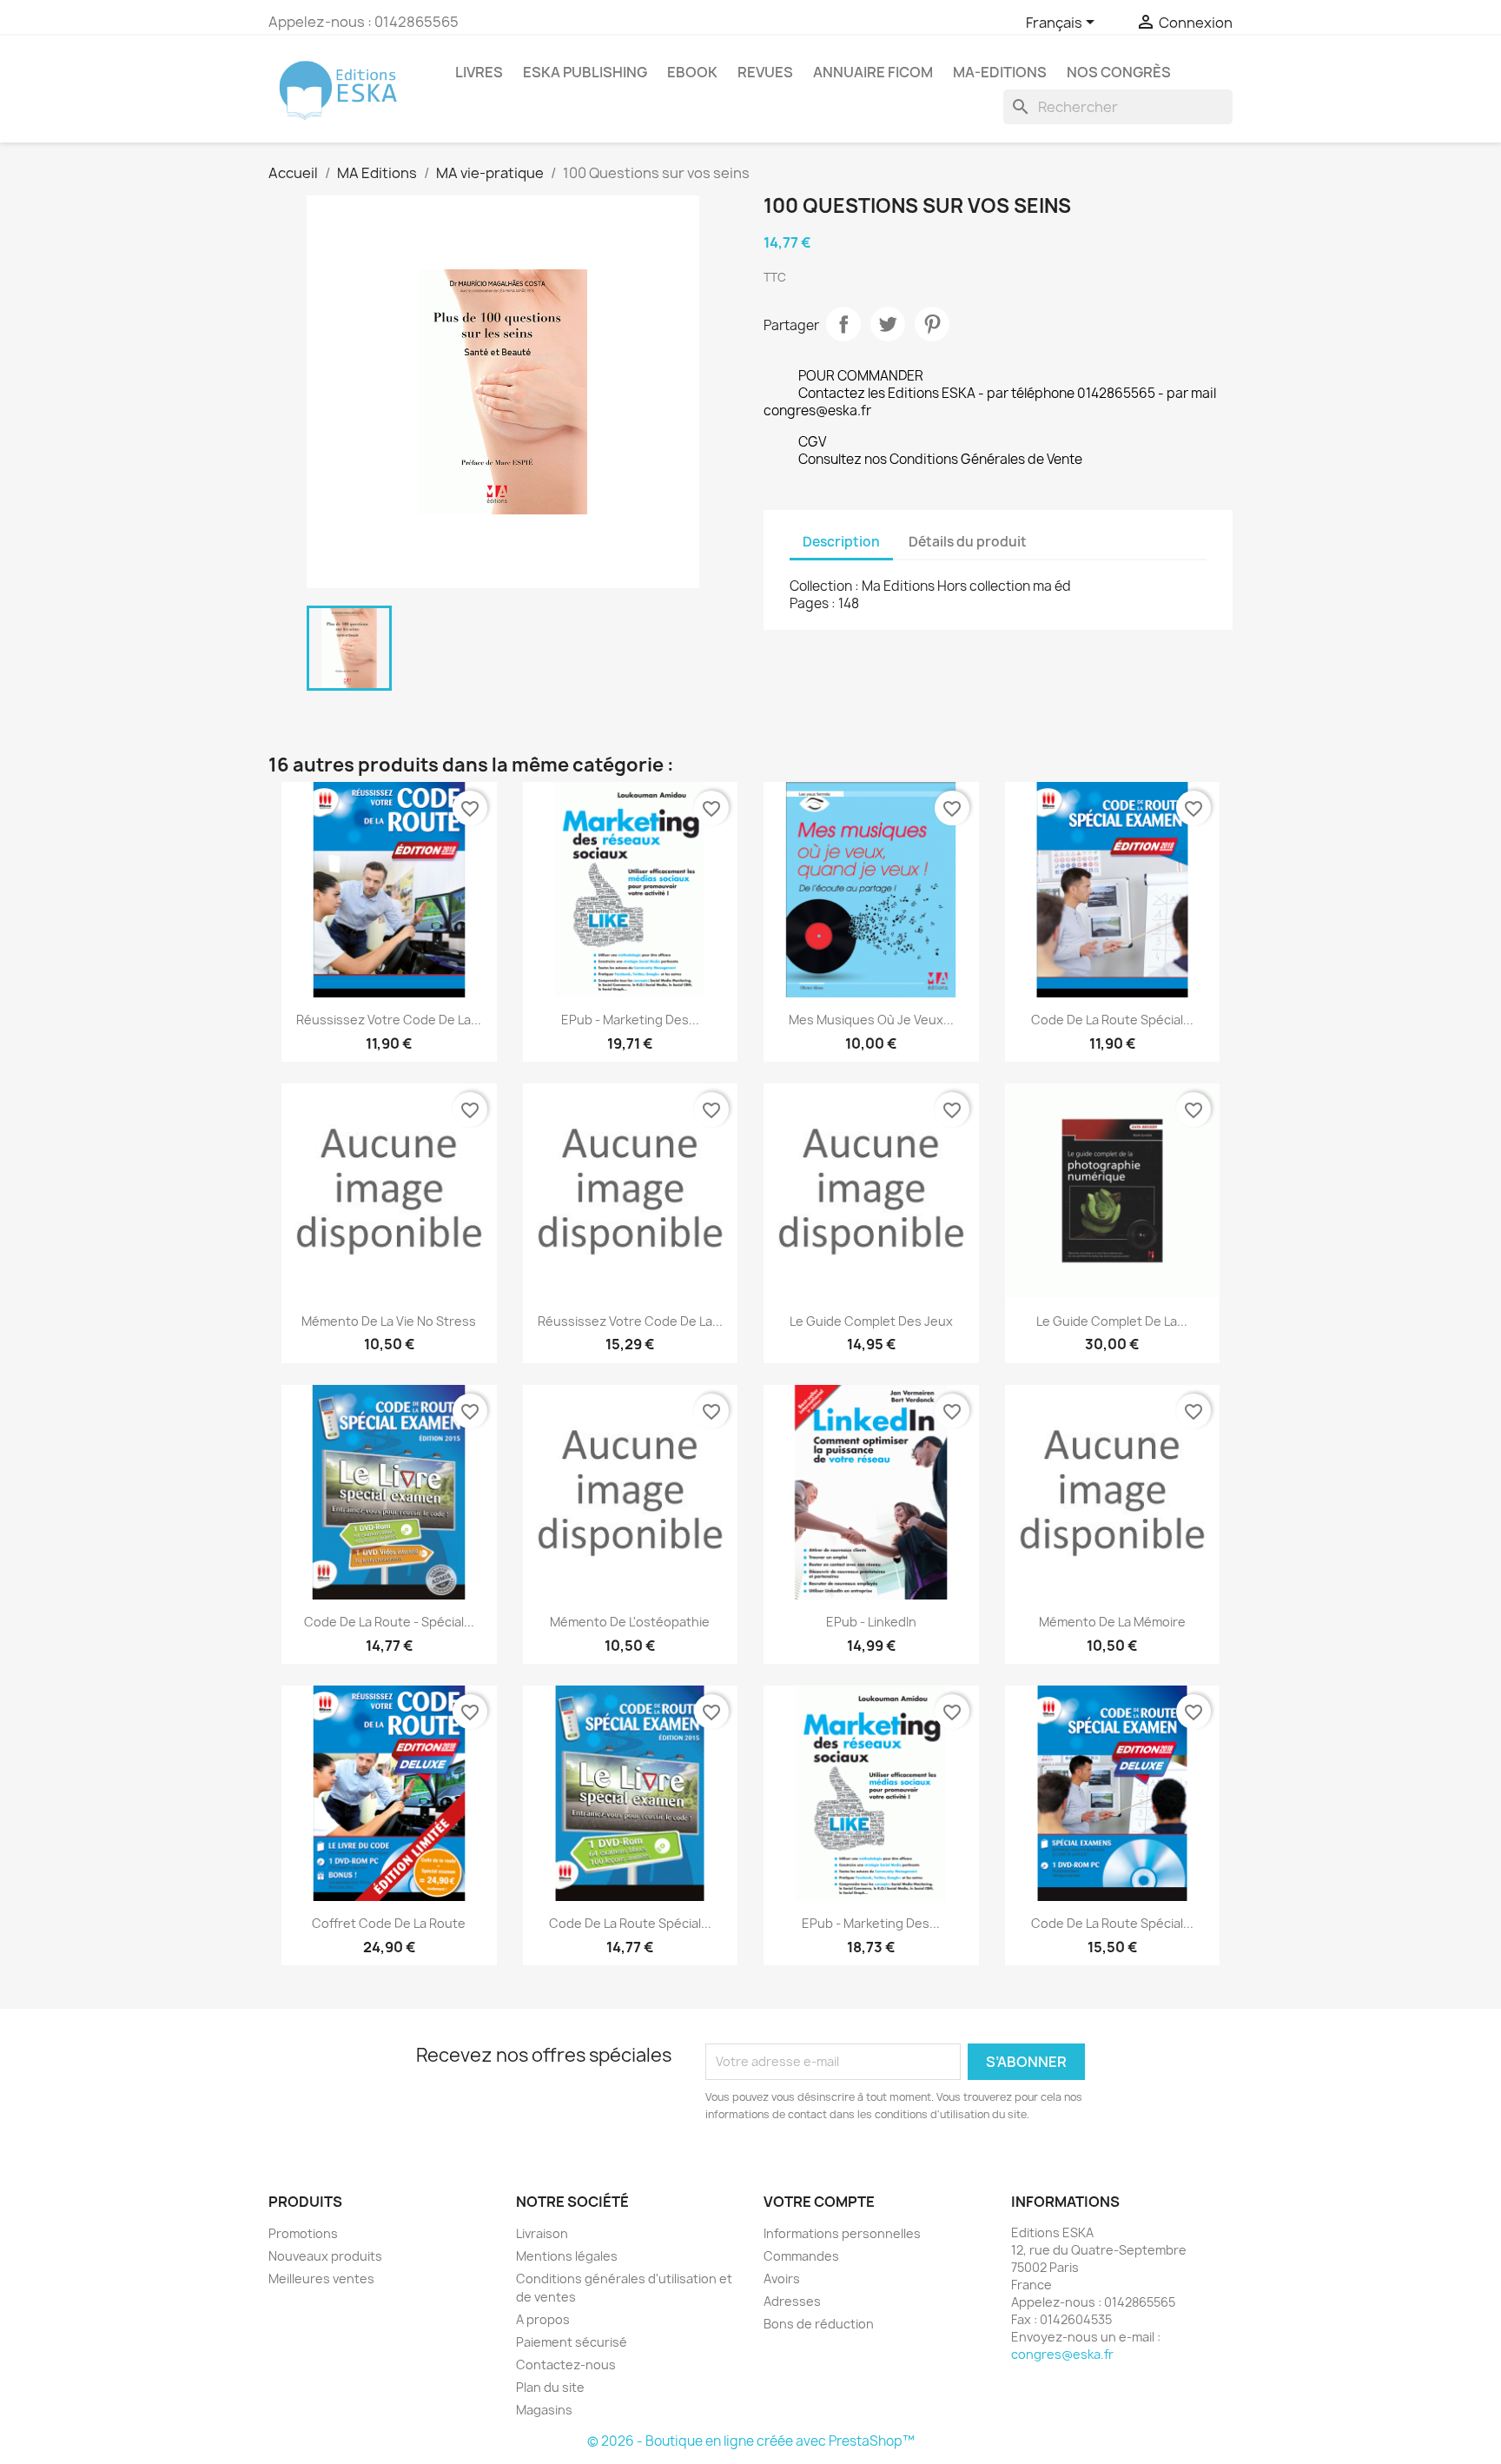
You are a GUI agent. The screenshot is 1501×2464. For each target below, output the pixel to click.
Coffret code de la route (389, 1923)
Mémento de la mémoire (1112, 1622)
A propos (543, 2319)
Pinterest (932, 324)
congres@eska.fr (1062, 2354)
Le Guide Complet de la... (1112, 1321)
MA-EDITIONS (1000, 72)
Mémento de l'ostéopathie (630, 1622)
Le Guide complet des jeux (871, 1321)
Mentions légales (567, 2256)
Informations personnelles (842, 2233)
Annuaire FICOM (873, 72)
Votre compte (819, 2202)
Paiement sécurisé (572, 2342)
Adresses (792, 2301)
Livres (479, 72)
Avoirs (782, 2279)
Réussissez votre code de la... (389, 1020)
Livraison (542, 2233)
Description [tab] (841, 542)
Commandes (801, 2256)
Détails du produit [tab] (968, 542)
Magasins (544, 2410)
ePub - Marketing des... (630, 1020)
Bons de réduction (819, 2324)
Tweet (888, 324)
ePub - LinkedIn (871, 1622)
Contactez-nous (566, 2365)
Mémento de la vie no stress (389, 1321)
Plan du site (550, 2387)
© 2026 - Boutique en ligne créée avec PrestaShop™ (751, 2441)
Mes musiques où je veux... (871, 1020)
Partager (843, 324)
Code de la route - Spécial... (389, 1622)
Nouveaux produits (325, 2256)
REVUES (765, 72)
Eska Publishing (585, 72)
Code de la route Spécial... (1112, 1020)
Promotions (303, 2233)
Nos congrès (1119, 72)
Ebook (692, 72)
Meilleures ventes (321, 2279)
